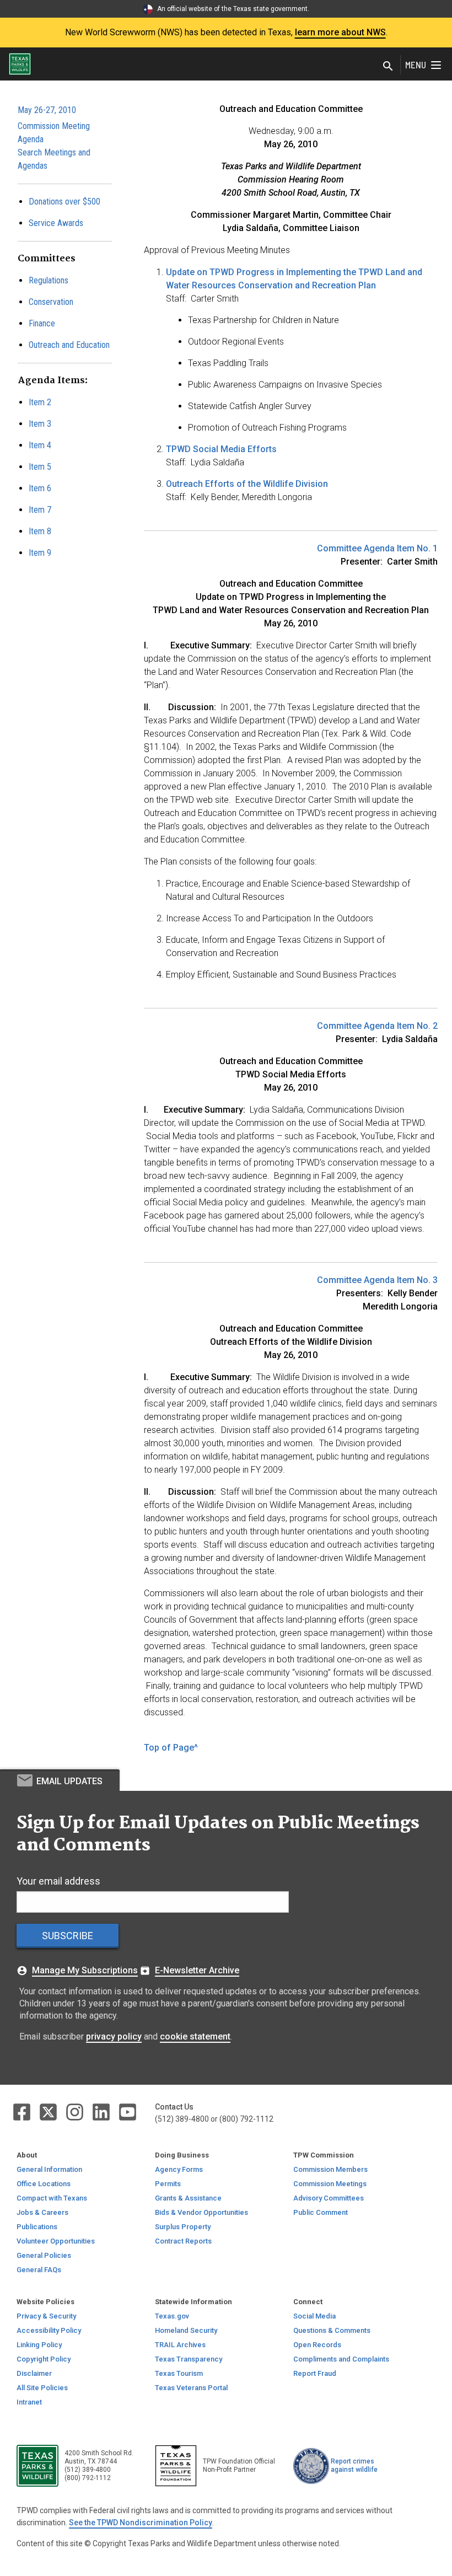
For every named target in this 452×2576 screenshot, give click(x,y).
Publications (37, 2227)
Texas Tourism (179, 2373)
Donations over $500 (64, 202)
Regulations (49, 280)
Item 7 (40, 510)
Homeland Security (186, 2330)
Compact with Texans (52, 2198)
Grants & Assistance (188, 2198)
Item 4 (40, 445)
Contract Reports (183, 2241)
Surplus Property (183, 2227)
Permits (168, 2184)
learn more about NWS (340, 32)
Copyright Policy (44, 2359)
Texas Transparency (189, 2359)
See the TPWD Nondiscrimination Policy (141, 2523)
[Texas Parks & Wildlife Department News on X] (49, 2111)
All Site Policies (42, 2388)
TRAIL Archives (180, 2345)
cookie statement (195, 2036)
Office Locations (44, 2184)
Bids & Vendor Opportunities (201, 2212)
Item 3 (40, 424)
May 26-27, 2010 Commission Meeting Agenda (54, 125)
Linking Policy (39, 2345)
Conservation (51, 302)
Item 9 (40, 553)
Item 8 (40, 531)
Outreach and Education (69, 345)
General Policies (44, 2255)
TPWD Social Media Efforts (221, 449)
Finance (42, 323)
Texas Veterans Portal (191, 2388)
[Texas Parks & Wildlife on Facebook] (23, 2111)
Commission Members (330, 2169)
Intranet (29, 2402)
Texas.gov (172, 2316)
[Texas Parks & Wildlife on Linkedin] (102, 2111)
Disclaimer (34, 2373)
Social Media (314, 2316)
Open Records (317, 2345)
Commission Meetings (330, 2184)
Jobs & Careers (42, 2212)
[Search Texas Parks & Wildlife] (388, 67)
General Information (49, 2169)
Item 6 (40, 488)
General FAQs (39, 2270)
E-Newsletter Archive (197, 1970)
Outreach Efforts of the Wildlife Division (247, 484)
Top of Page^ (171, 1748)
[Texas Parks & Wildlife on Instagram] (76, 2111)
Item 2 (40, 402)
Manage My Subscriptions (85, 1970)
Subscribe (68, 1936)
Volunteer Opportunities (56, 2241)
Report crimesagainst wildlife (354, 2465)
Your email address (58, 1881)
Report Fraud (315, 2373)
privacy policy (114, 2036)
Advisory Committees (329, 2198)
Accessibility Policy (49, 2330)
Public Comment (321, 2212)
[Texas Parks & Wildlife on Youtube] (128, 2111)
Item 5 (40, 467)
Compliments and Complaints (341, 2359)
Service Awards (56, 223)
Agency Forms (179, 2169)
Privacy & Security (46, 2316)
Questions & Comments (332, 2330)
